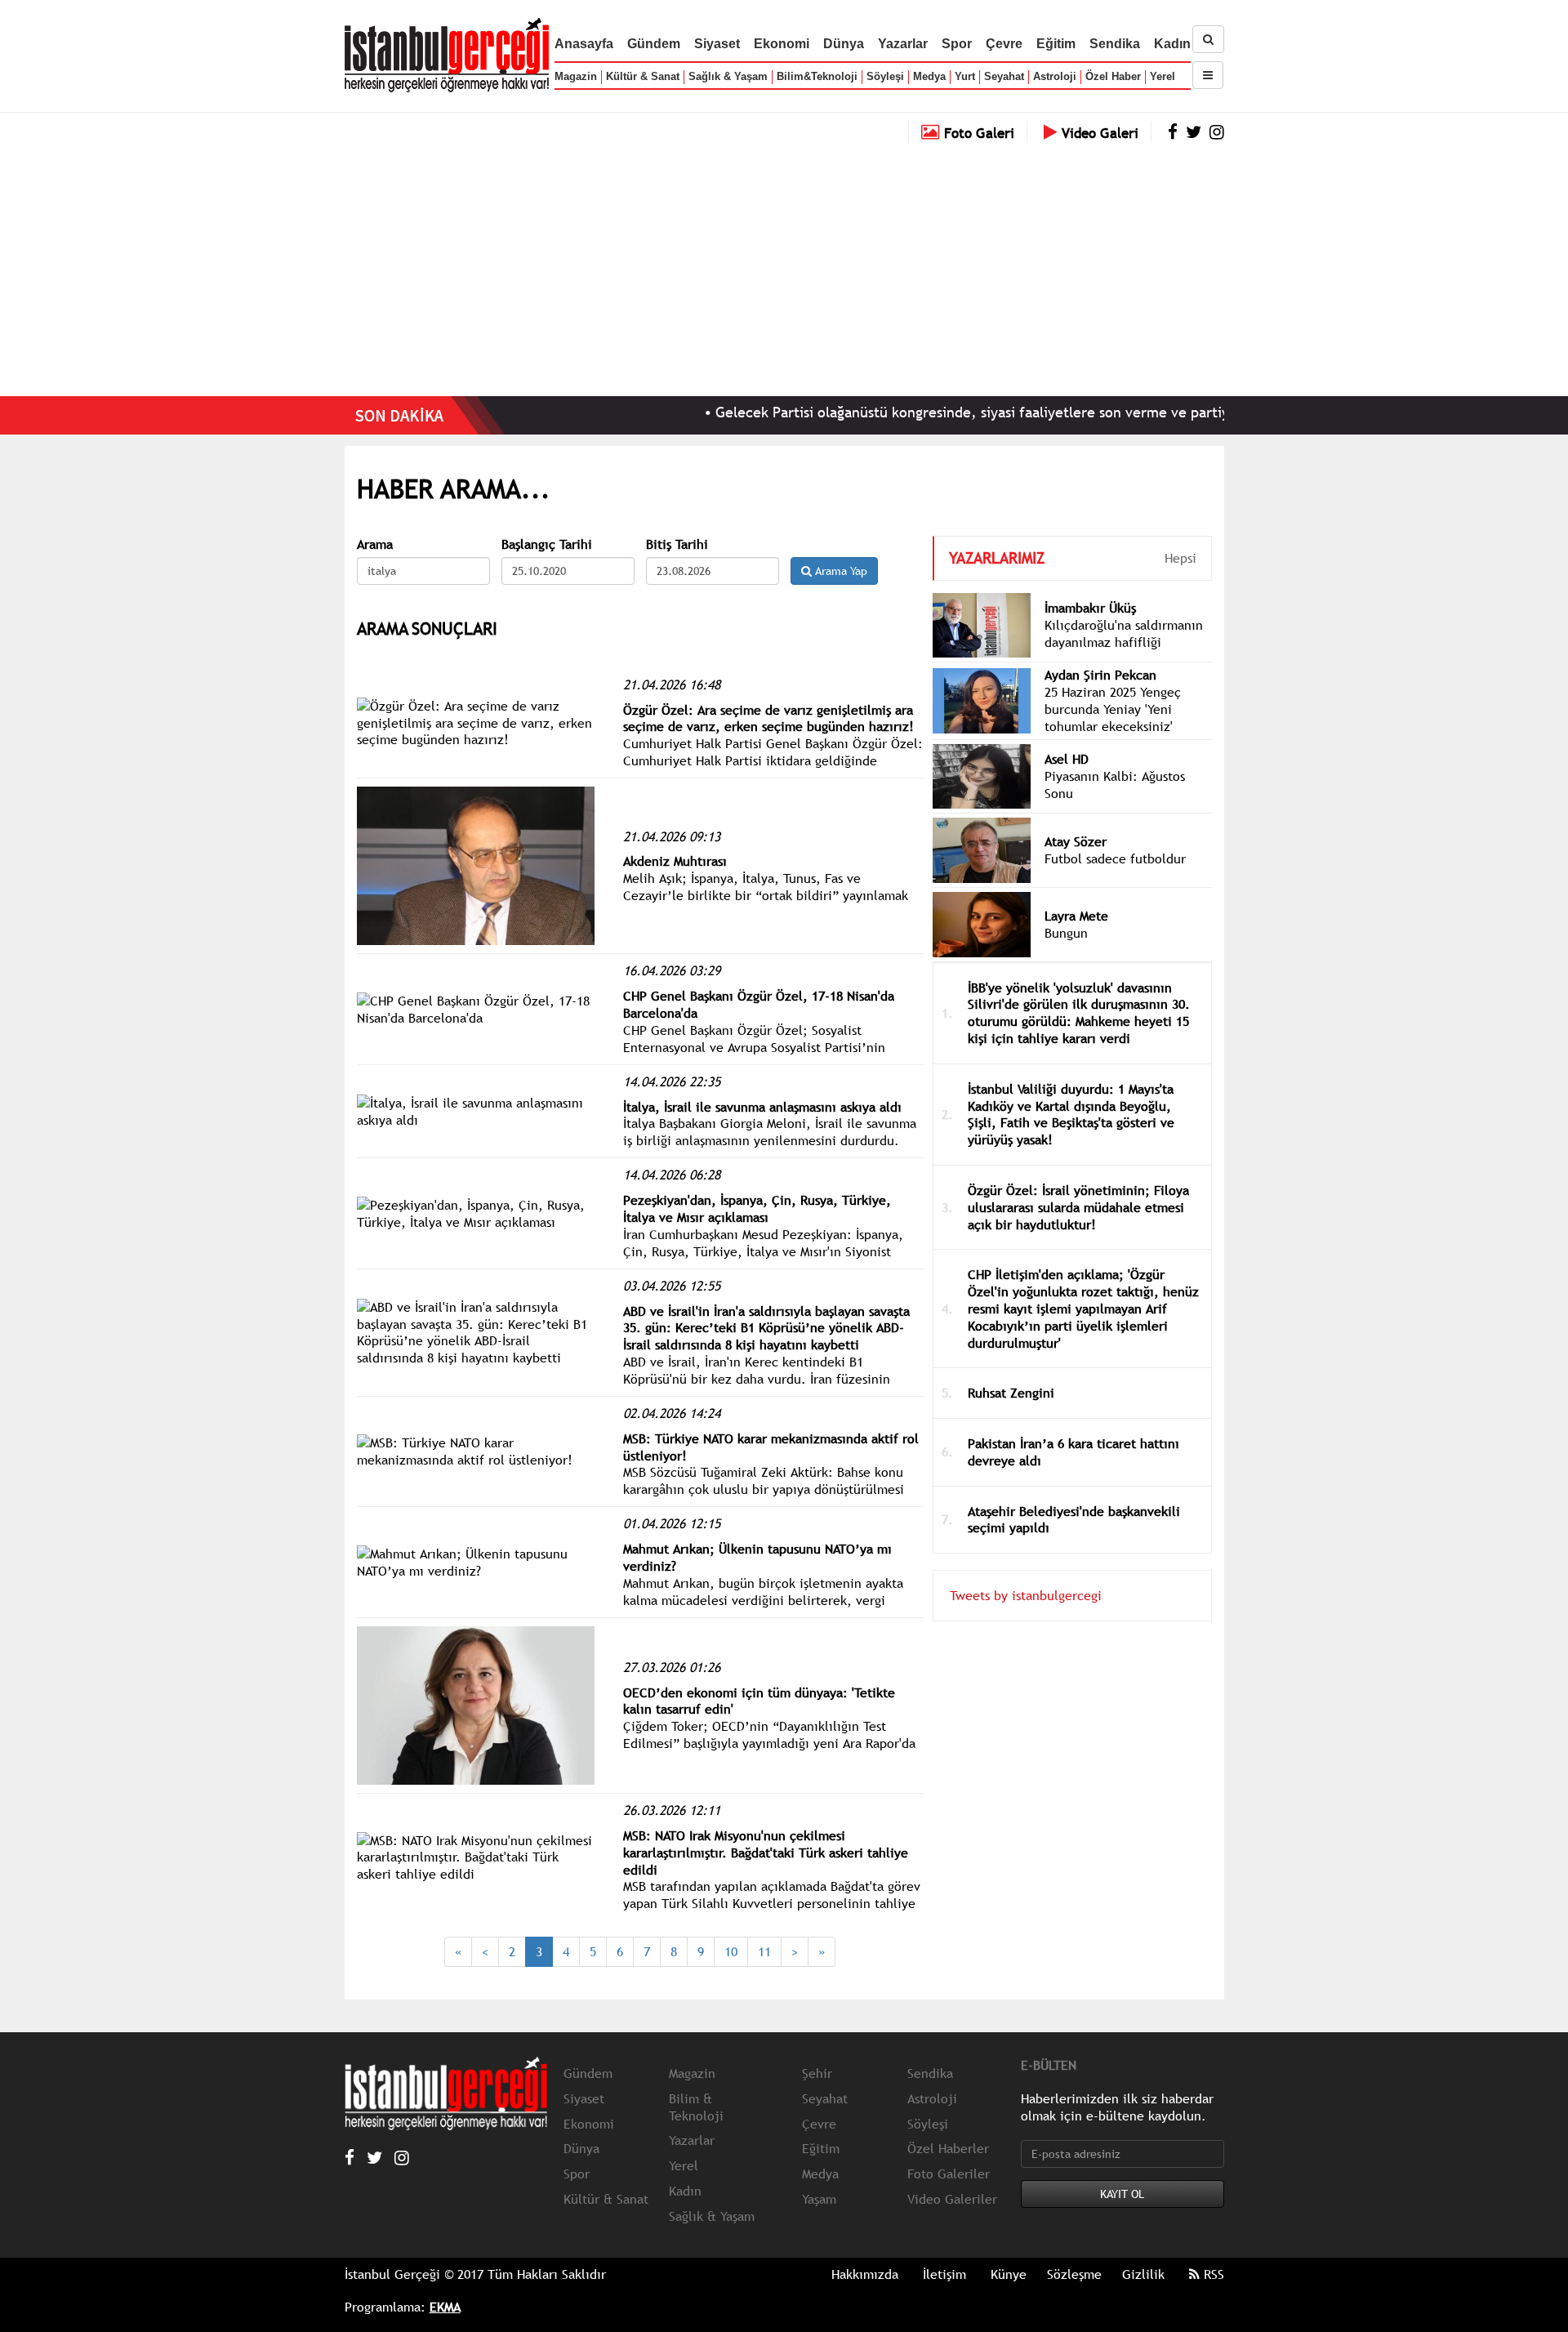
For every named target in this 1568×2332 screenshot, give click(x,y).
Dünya (844, 44)
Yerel (1163, 76)
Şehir (817, 2073)
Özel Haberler (948, 2148)
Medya (929, 76)
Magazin (576, 76)
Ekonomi (782, 44)
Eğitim (1056, 44)
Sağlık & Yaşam (728, 76)
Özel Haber (1113, 76)
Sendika (1115, 44)
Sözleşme (1074, 2274)
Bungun (1066, 933)
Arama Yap (840, 571)
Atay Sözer (1076, 841)
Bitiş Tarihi (677, 544)
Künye (1009, 2274)
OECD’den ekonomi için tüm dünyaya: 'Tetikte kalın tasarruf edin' (759, 1701)
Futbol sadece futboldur (1115, 858)
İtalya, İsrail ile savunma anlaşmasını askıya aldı (762, 1107)
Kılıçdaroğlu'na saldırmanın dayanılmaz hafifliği (1124, 633)
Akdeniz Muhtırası (675, 861)
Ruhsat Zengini (1011, 1393)
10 (731, 1951)
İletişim (944, 2274)
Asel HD (1067, 759)
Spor (957, 44)
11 (764, 1951)
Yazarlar (903, 44)
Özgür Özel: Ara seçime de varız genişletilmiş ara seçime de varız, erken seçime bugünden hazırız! (768, 718)
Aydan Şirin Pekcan (1100, 675)
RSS (1212, 2274)
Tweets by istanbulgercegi (1026, 1595)
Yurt (965, 76)
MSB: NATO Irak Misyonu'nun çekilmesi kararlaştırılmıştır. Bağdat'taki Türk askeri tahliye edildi (766, 1853)
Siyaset (717, 44)
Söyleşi (885, 76)
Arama (375, 544)
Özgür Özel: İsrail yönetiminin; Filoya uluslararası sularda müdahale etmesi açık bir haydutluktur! (1078, 1207)
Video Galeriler (952, 2199)
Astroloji (1055, 76)
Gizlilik (1143, 2274)
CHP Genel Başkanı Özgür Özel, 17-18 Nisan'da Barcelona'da (759, 1004)
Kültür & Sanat (643, 76)
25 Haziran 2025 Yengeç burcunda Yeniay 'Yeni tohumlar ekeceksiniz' (1113, 709)
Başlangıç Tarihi (547, 544)
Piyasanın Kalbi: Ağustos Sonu (1115, 785)
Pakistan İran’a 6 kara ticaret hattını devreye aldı (1074, 1452)
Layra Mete (1076, 916)
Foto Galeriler (949, 2174)
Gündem (654, 44)
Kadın (1172, 44)
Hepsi (1180, 558)
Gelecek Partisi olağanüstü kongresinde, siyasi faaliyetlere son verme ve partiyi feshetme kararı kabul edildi (1011, 412)
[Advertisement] (784, 265)
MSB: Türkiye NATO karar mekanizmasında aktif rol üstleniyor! (771, 1447)
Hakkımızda (865, 2274)
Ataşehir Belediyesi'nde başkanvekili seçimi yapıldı (1074, 1520)
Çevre (1004, 44)
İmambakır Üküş (1090, 608)
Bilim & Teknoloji (696, 2107)
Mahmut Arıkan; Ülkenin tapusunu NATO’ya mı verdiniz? (757, 1557)
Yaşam (819, 2199)
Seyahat (1004, 76)
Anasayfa (584, 44)
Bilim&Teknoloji (817, 76)
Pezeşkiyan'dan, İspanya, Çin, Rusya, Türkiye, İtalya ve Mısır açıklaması (757, 1208)
